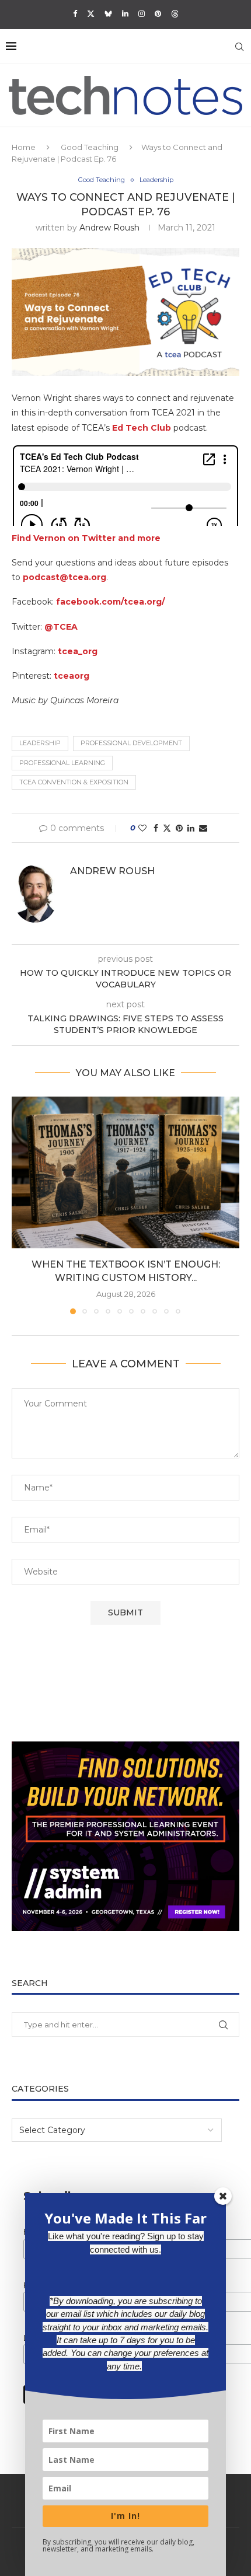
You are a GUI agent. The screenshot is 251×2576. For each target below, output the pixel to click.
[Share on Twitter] (167, 828)
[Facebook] (75, 13)
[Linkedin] (125, 13)
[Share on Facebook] (156, 828)
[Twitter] (91, 13)
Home (24, 147)
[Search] (239, 47)
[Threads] (175, 13)
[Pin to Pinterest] (179, 828)
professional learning (62, 763)
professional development (131, 743)
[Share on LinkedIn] (191, 828)
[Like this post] (142, 828)
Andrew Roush (109, 228)
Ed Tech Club (142, 428)
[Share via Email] (203, 828)
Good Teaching (90, 147)
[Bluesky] (108, 13)
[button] (22, 1205)
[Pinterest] (158, 13)
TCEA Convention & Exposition (74, 782)
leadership (40, 743)
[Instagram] (142, 13)
